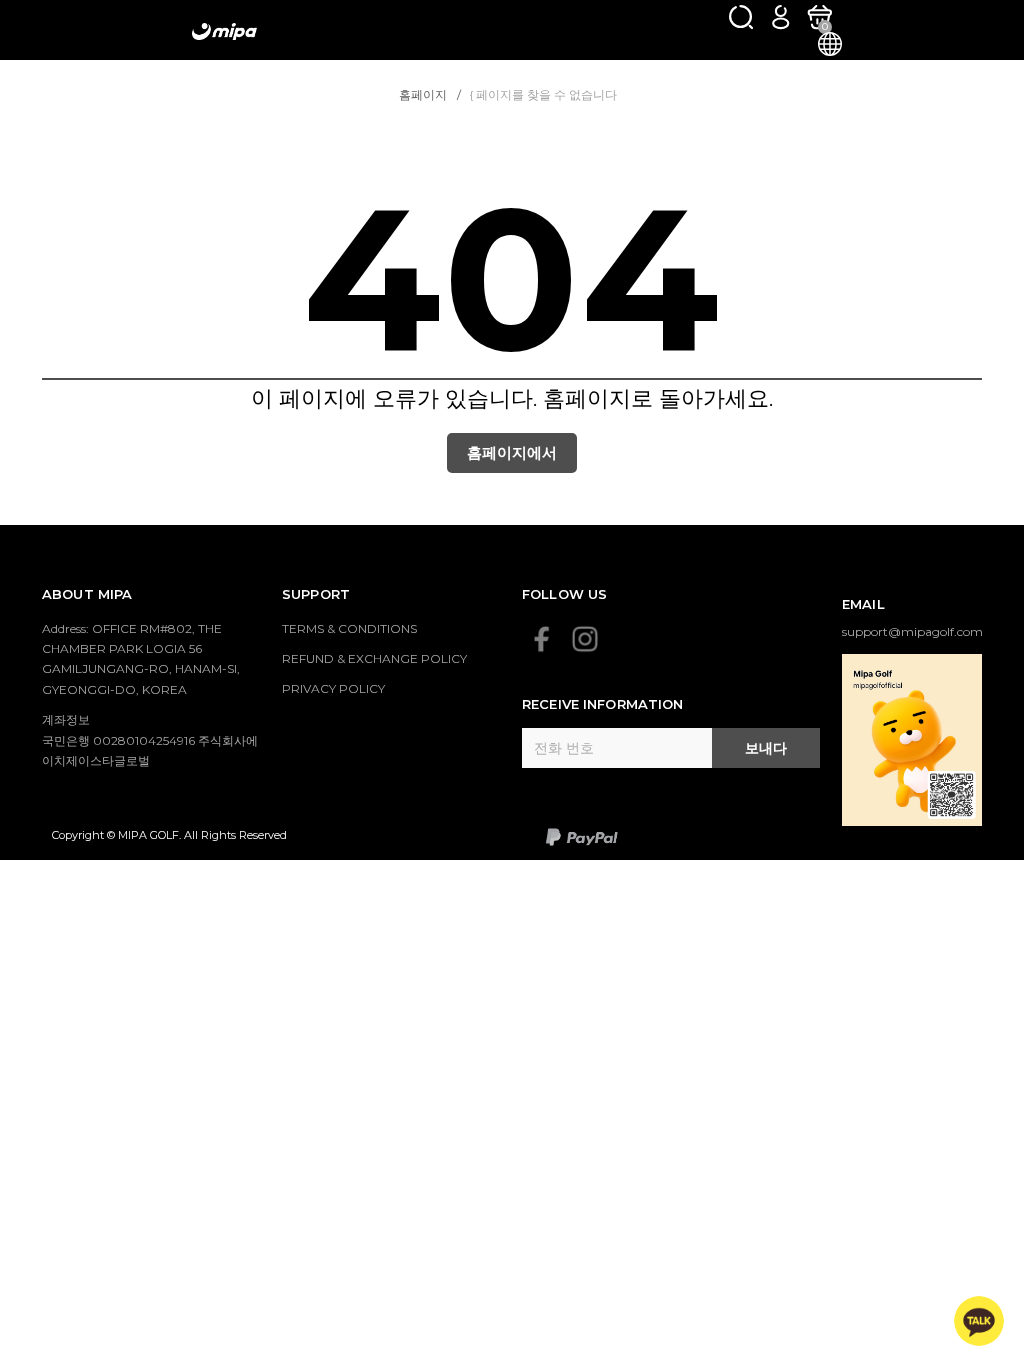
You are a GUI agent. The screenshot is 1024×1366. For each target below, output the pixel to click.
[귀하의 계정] (780, 16)
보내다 (766, 748)
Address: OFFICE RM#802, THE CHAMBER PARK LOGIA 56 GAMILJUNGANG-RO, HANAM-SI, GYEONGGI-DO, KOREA (141, 659)
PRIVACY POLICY (333, 688)
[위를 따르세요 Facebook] (542, 639)
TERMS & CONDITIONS (349, 628)
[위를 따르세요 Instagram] (585, 639)
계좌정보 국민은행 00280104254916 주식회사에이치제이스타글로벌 (150, 740)
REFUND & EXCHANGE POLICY (374, 658)
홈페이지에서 (512, 452)
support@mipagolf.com (912, 631)
